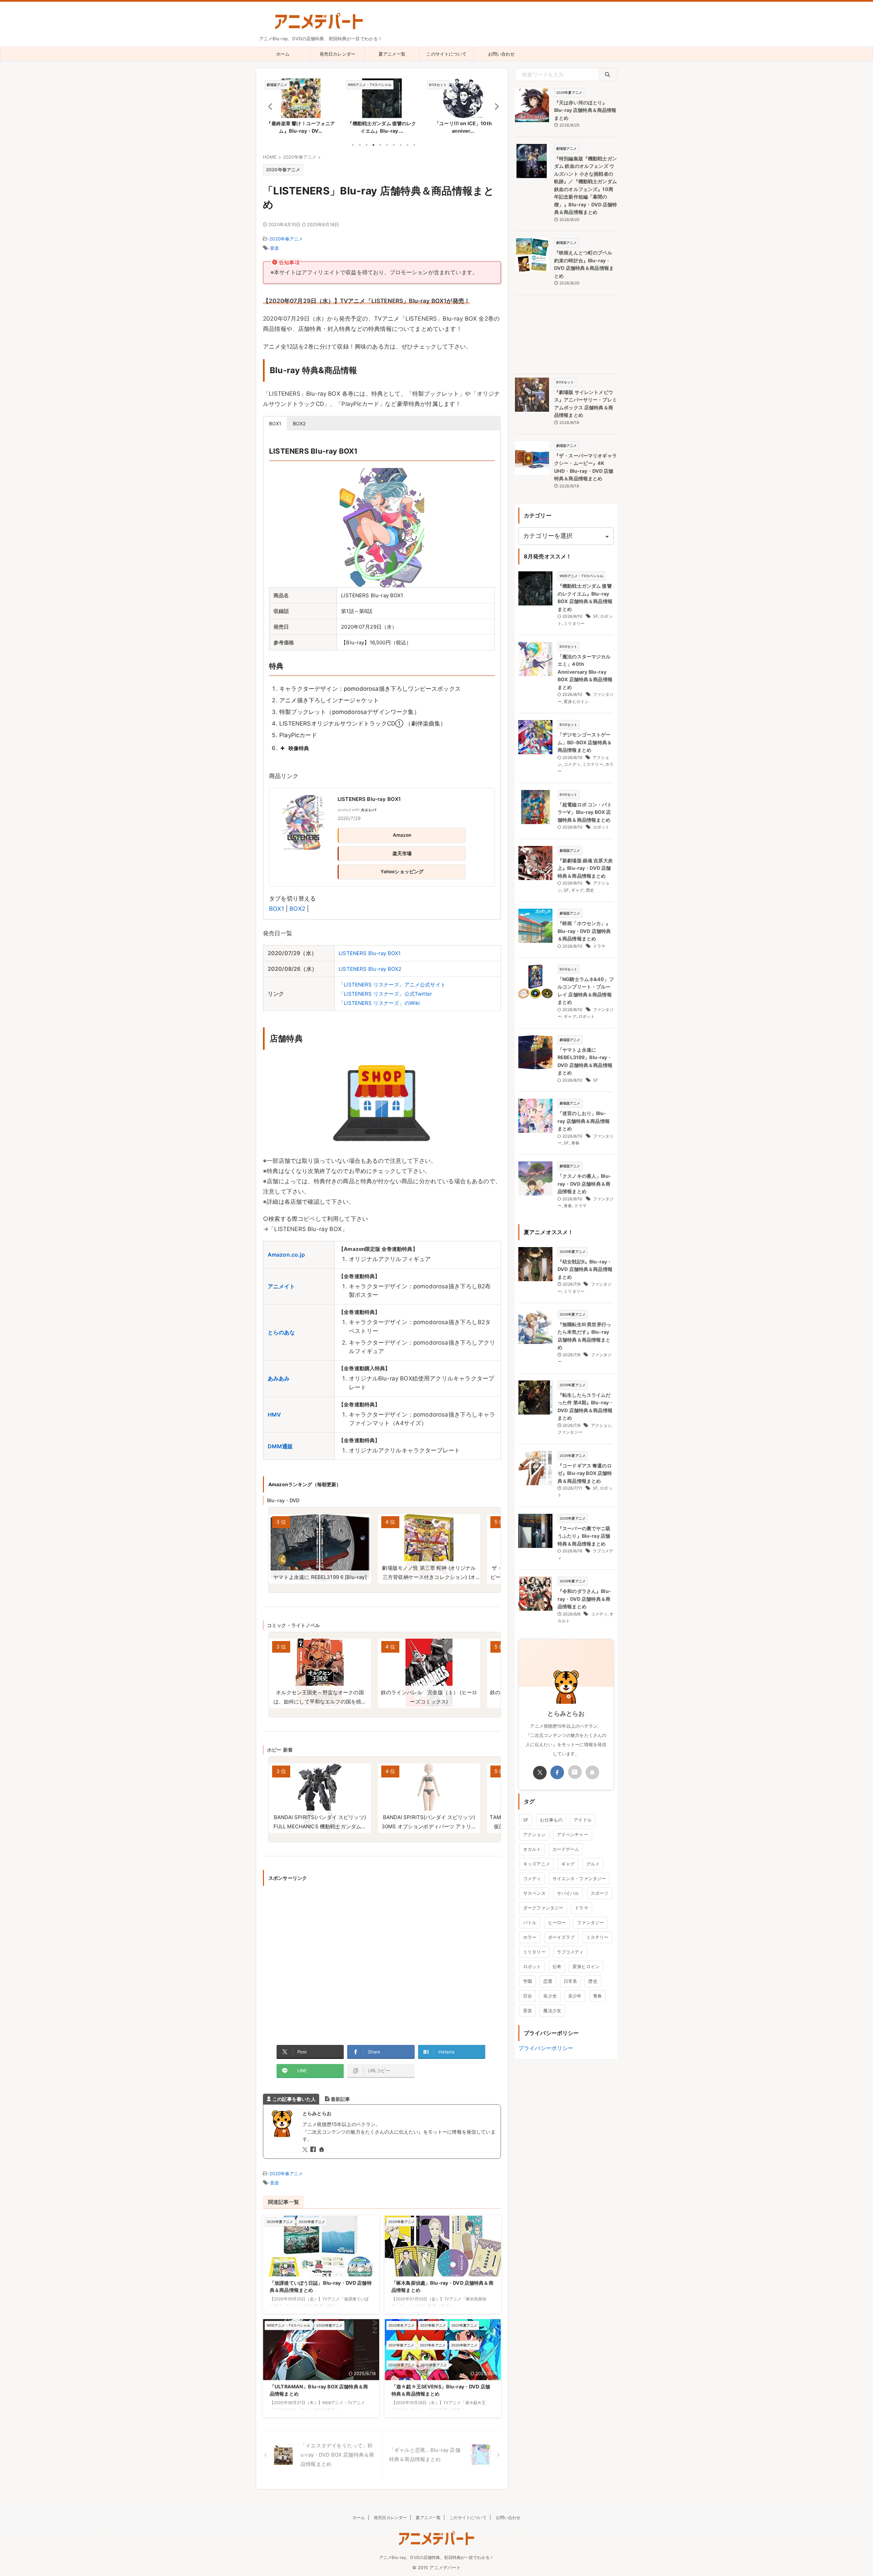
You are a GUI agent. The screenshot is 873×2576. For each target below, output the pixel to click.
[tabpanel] (301, 108)
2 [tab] (360, 145)
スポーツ (600, 1893)
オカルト (532, 1849)
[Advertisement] (382, 1961)
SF (596, 616)
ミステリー (593, 764)
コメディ (572, 764)
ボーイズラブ (561, 1937)
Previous (269, 106)
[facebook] (314, 2150)
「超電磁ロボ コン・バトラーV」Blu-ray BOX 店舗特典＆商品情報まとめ (585, 812)
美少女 (550, 1996)
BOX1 (277, 909)
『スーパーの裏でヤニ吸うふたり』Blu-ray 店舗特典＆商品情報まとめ (584, 1536)
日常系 (570, 1981)
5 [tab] (380, 145)
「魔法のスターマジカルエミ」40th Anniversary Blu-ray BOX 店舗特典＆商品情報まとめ (585, 672)
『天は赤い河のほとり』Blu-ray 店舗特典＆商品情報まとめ (585, 110)
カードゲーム (566, 1849)
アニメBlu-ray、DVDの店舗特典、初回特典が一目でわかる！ (436, 2557)
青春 (575, 1143)
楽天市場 (402, 853)
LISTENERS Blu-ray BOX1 (369, 799)
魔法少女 (552, 2010)
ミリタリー (574, 623)
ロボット (601, 827)
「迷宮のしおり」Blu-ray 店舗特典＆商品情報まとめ (584, 1121)
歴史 (590, 890)
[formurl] (575, 1772)
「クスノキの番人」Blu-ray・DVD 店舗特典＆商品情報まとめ (584, 1184)
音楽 (275, 248)
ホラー (530, 1937)
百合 (528, 1996)
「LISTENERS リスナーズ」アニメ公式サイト (392, 985)
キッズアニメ (537, 1864)
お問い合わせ (501, 54)
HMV (274, 1415)
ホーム (283, 54)
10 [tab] (414, 145)
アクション (601, 1425)
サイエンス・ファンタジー (579, 1878)
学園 (528, 1981)
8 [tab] (401, 145)
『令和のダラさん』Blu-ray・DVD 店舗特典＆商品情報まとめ (584, 1599)
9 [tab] (408, 145)
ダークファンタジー (543, 1908)
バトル (530, 1922)
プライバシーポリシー (546, 2048)
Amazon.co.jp (286, 1255)
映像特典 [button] (299, 748)
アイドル (583, 1820)
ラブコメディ (570, 1952)
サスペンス (534, 1893)
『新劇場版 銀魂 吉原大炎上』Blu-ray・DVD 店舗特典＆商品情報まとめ (585, 868)
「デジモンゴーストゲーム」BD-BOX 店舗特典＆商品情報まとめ (585, 742)
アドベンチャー (573, 1834)
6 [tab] (387, 145)
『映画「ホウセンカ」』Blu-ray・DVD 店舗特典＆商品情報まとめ (584, 931)
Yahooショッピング (402, 872)
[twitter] (306, 2150)
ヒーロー (557, 1922)
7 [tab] (394, 145)
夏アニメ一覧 (392, 54)
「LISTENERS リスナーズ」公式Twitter (385, 994)
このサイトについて (446, 54)
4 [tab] (373, 145)
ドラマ (599, 946)
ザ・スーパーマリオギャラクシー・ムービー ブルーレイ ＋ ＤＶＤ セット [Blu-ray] (429, 1577)
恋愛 (548, 1981)
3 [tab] (367, 145)
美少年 (575, 1996)
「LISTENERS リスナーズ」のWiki (379, 1003)
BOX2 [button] (299, 423)
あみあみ (279, 1378)
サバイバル (568, 1893)
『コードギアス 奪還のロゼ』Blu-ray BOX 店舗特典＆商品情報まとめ (585, 1473)
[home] (322, 2150)
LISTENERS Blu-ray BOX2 (370, 969)
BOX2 (297, 909)
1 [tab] (353, 145)
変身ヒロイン (576, 701)
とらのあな (282, 1332)
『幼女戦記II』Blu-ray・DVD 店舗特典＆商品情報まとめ (585, 1269)
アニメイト (282, 1286)
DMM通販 (280, 1446)
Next (495, 106)
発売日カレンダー (337, 54)
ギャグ (577, 890)
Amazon (402, 835)
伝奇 (557, 1966)
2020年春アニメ (286, 239)
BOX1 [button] (275, 423)
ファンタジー (570, 1432)
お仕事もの (551, 1820)
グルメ (593, 1864)
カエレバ (368, 810)
